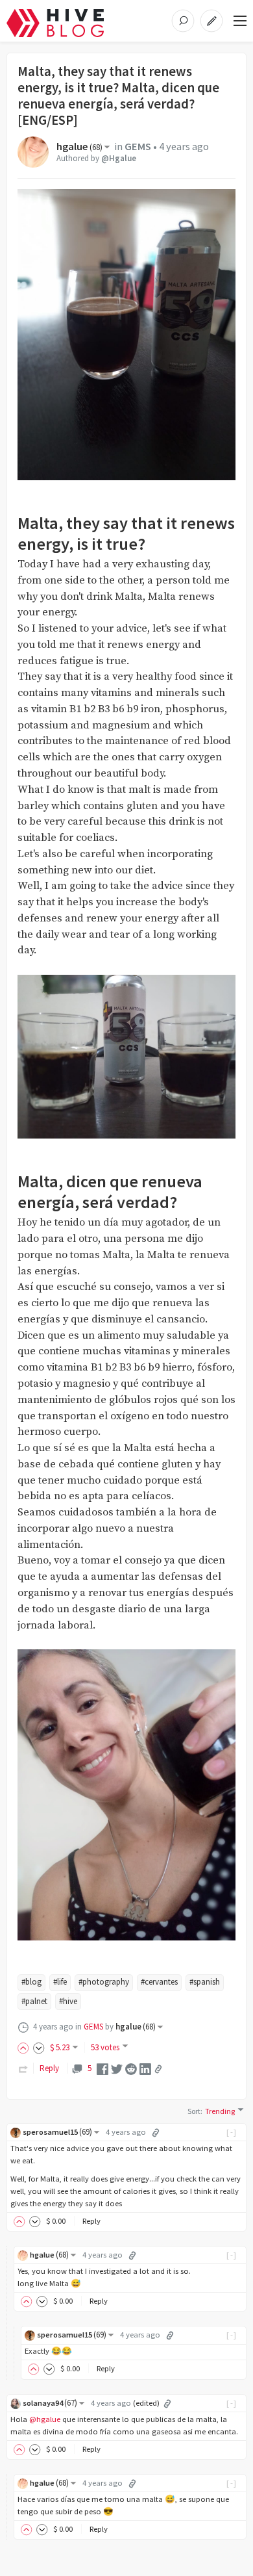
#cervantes (159, 1982)
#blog (31, 1982)
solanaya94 (50, 2403)
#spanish (205, 1982)
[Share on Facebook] (102, 2068)
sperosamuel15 (57, 2132)
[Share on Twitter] (117, 2068)
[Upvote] (25, 2047)
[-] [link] (232, 2132)
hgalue (79, 147)
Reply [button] (91, 2221)
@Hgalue (119, 158)
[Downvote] (39, 2047)
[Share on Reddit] (131, 2068)
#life (60, 1982)
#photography (104, 1982)
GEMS (138, 147)
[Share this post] (158, 2069)
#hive (68, 2001)
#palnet (34, 2001)
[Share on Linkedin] (145, 2068)
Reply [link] (49, 2068)
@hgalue (45, 2419)
